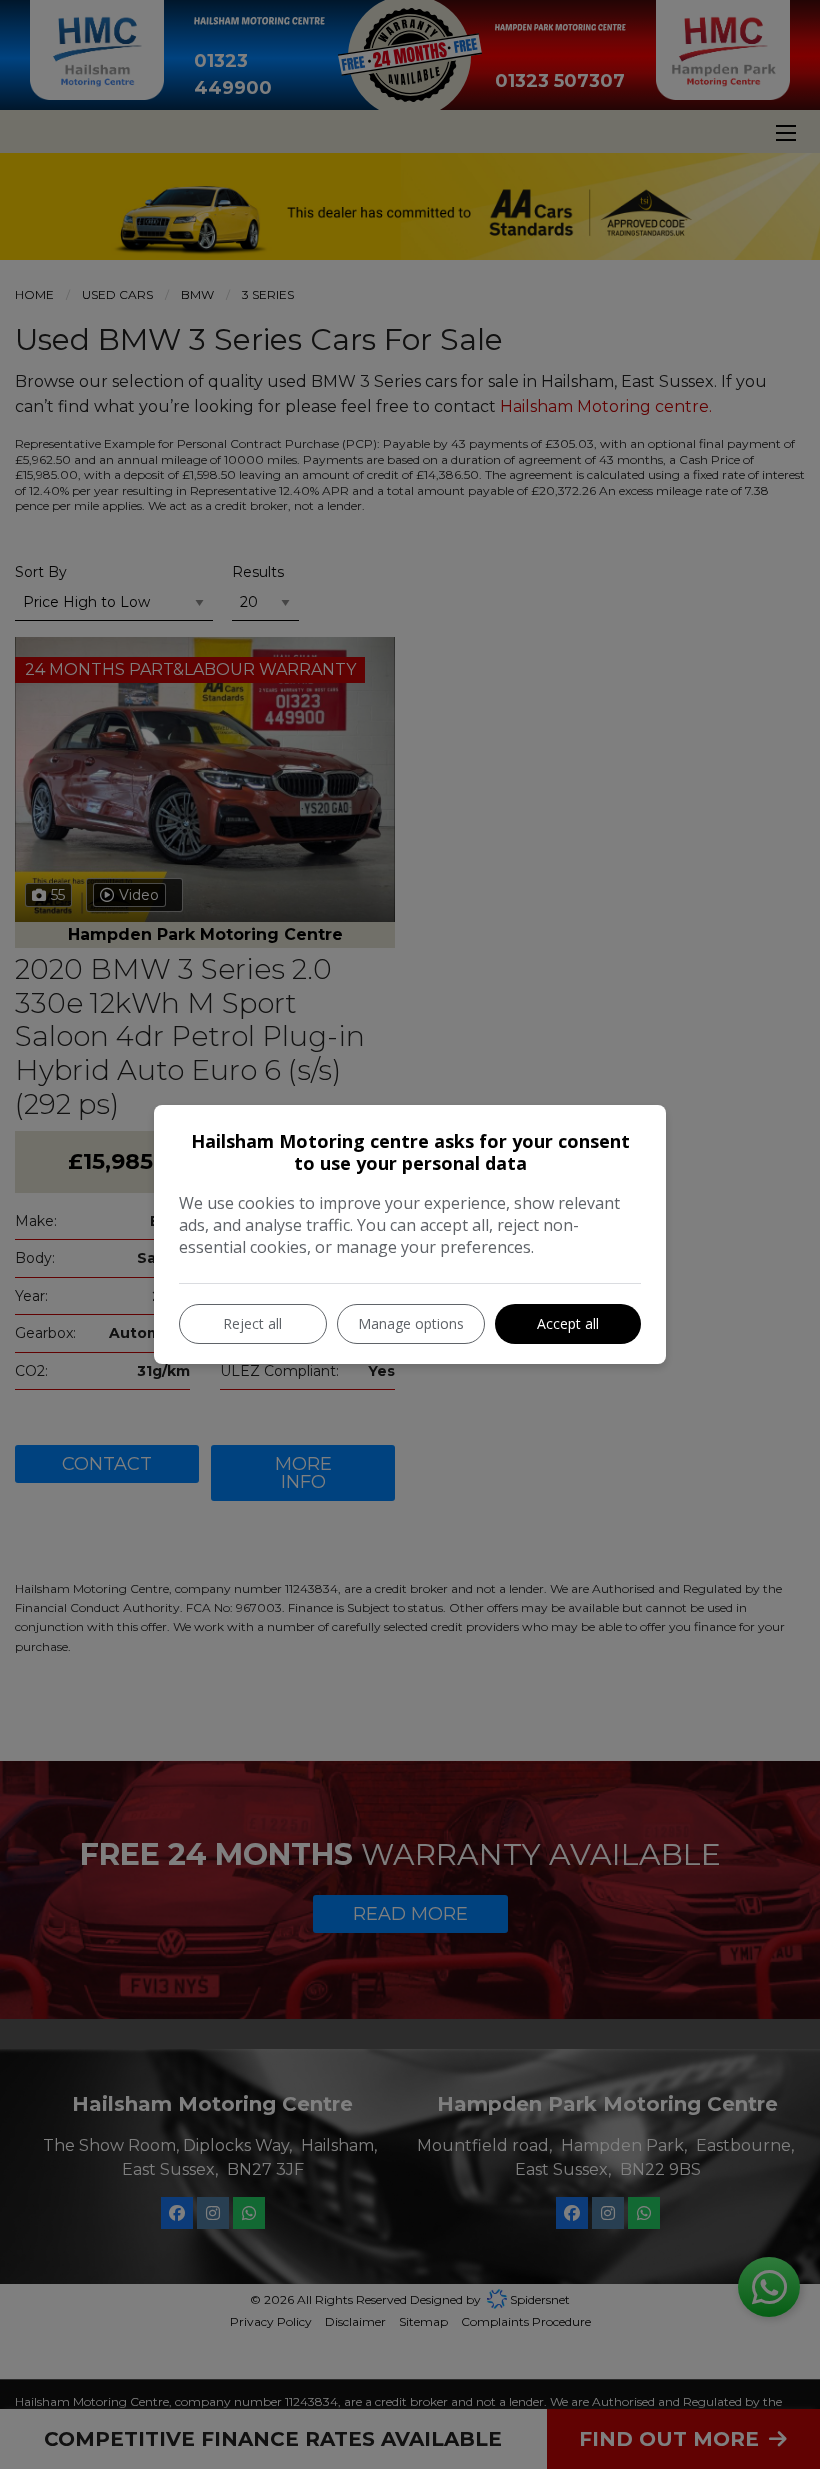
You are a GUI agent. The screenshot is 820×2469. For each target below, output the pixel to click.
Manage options (411, 1323)
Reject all (252, 1323)
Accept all (568, 1323)
